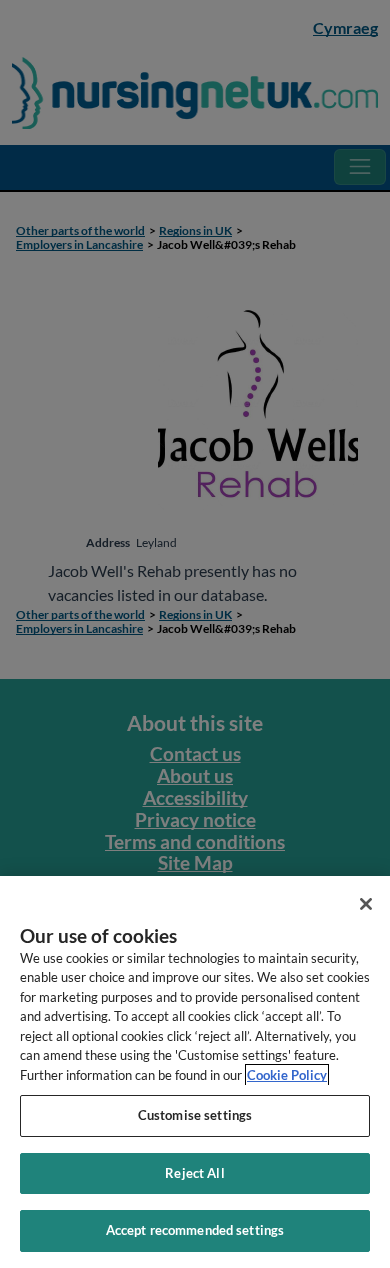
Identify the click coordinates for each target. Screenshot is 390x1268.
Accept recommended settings (195, 1230)
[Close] (366, 904)
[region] (195, 1072)
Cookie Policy (287, 1075)
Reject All (194, 1173)
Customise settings (195, 1115)
